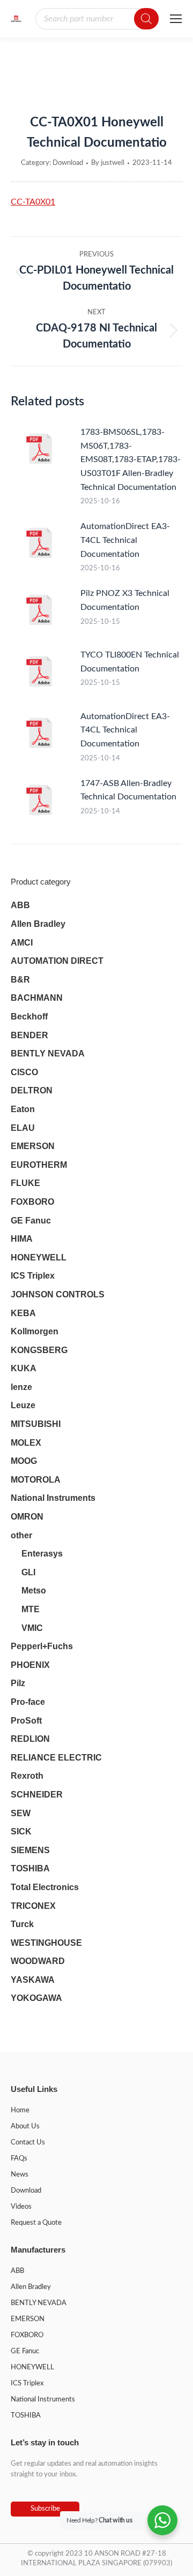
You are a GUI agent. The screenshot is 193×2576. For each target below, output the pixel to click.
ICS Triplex (33, 1276)
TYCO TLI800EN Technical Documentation (130, 662)
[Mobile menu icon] (176, 19)
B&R (20, 980)
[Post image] (40, 450)
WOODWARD (38, 1961)
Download (68, 163)
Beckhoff (29, 1017)
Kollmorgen (35, 1331)
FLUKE (25, 1183)
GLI (28, 1572)
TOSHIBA (30, 1868)
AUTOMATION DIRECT (57, 961)
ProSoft (26, 1721)
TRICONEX (33, 1906)
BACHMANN (37, 998)
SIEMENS (30, 1850)
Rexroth (27, 1776)
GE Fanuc (31, 1221)
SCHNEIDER (37, 1795)
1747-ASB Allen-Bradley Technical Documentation (128, 790)
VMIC (32, 1628)
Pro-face (28, 1702)
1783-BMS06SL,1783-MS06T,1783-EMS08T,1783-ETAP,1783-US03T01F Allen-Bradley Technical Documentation (131, 459)
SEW (21, 1813)
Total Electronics (45, 1887)
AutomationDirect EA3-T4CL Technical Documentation (125, 540)
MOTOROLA (36, 1480)
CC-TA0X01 (33, 202)
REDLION (30, 1739)
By (108, 163)
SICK (21, 1831)
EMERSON (33, 1146)
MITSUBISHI (36, 1424)
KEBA (23, 1313)
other (21, 1535)
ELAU (23, 1128)
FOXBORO (32, 1202)
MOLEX (26, 1443)
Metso (34, 1591)
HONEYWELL (39, 1257)
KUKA (24, 1368)
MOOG (24, 1461)
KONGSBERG (39, 1350)
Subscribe (45, 2509)
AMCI (22, 943)
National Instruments (53, 1498)
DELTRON (32, 1090)
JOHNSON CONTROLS (58, 1294)
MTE (31, 1609)
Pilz (18, 1683)
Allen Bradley (38, 924)
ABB (20, 905)
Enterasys (42, 1554)
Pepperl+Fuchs (42, 1646)
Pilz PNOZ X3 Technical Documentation (125, 600)
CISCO (24, 1072)
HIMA (22, 1239)
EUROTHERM (39, 1165)
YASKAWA (33, 1980)
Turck (22, 1924)
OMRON (27, 1517)
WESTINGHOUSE (46, 1943)
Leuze (23, 1405)
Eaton (23, 1109)
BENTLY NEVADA (48, 1053)
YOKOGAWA (36, 1998)
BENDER (29, 1035)
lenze (21, 1387)
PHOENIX (30, 1665)
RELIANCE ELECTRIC (56, 1758)
